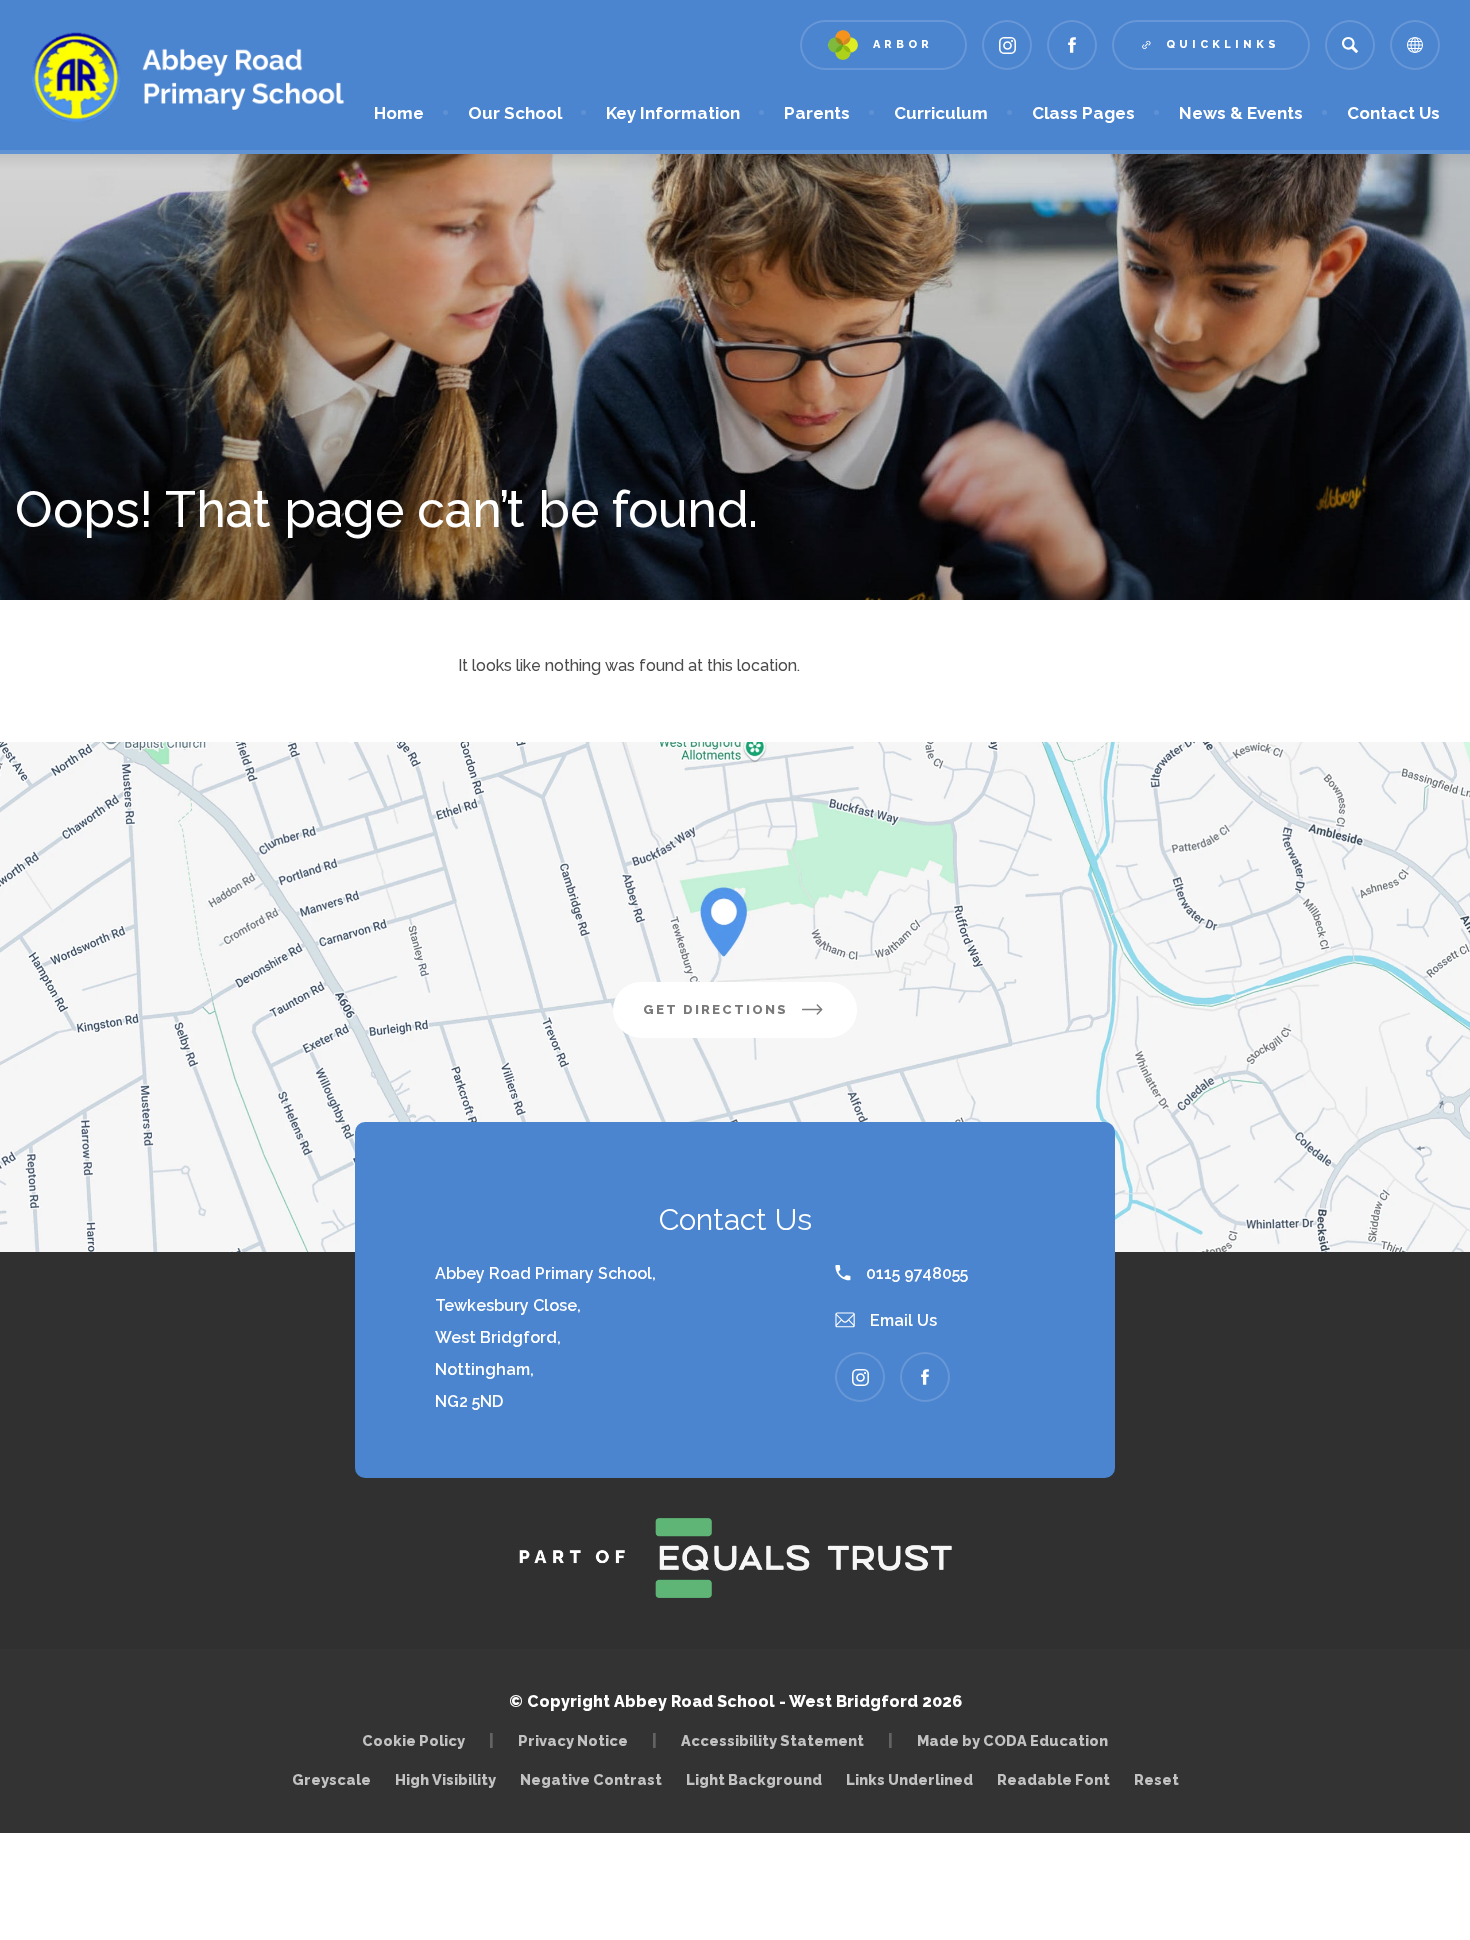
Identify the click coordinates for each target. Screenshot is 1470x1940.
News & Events (1241, 113)
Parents (817, 113)
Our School (515, 113)
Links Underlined (909, 1779)
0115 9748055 (915, 1273)
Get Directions (750, 1019)
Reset (1156, 1779)
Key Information (673, 113)
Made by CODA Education (1017, 1740)
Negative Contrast (591, 1779)
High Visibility (445, 1779)
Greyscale (331, 1779)
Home (399, 113)
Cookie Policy (413, 1740)
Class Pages (1083, 113)
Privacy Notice (573, 1740)
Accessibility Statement (772, 1740)
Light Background (754, 1779)
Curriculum (941, 113)
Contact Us (1393, 113)
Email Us (901, 1320)
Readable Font (1053, 1779)
